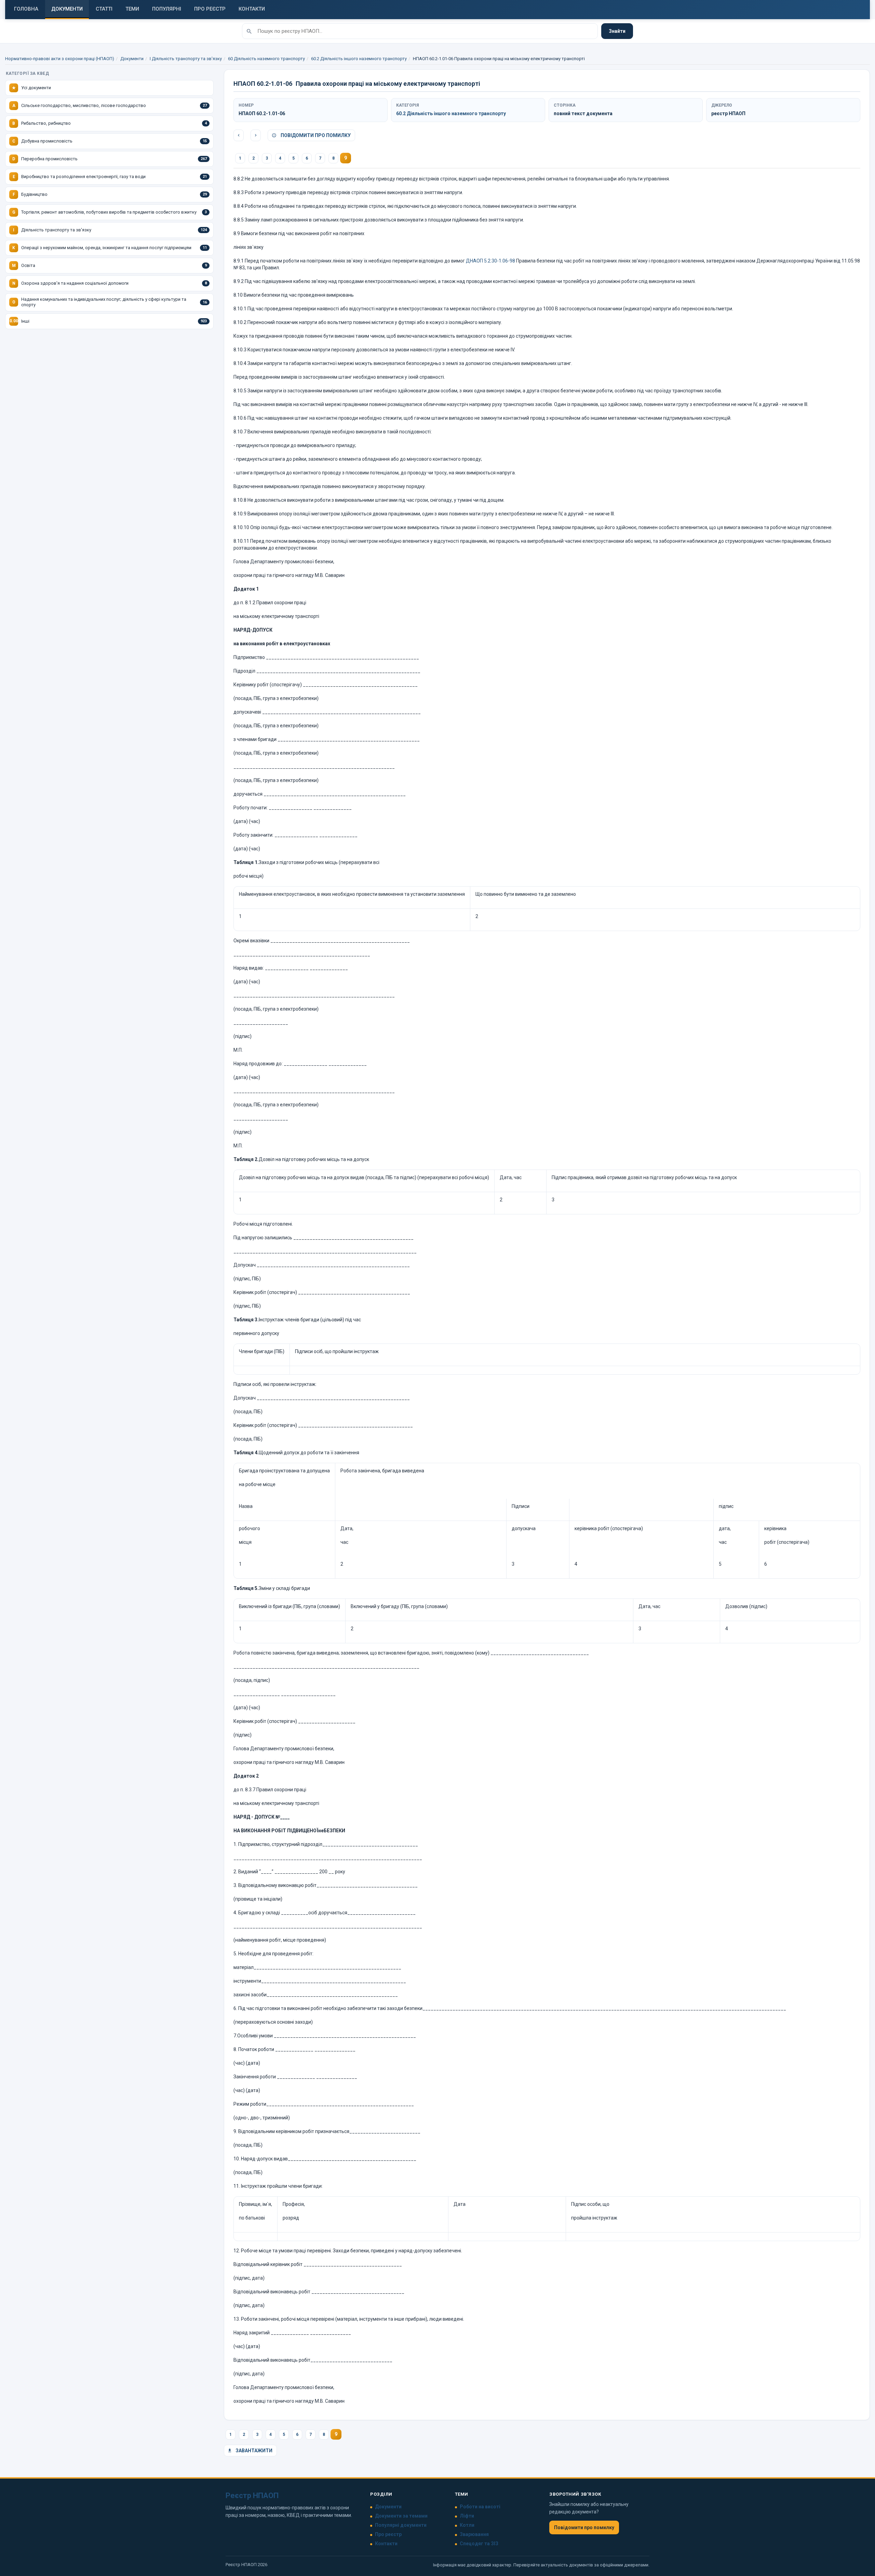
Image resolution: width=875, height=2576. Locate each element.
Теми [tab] (132, 9)
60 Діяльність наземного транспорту (266, 59)
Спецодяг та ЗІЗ (479, 2544)
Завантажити (253, 2451)
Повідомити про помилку (315, 135)
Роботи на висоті (480, 2507)
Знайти (617, 31)
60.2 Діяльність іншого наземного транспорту (359, 59)
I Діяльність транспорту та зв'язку (186, 59)
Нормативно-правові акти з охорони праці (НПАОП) (60, 59)
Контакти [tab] (252, 9)
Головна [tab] (26, 9)
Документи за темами (401, 2516)
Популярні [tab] (167, 9)
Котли (467, 2525)
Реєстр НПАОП (252, 2496)
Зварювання (474, 2534)
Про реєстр (388, 2534)
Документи (132, 59)
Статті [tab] (104, 9)
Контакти (386, 2544)
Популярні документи (401, 2525)
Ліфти (467, 2516)
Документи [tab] (67, 9)
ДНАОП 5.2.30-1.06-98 (490, 261)
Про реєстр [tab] (210, 9)
